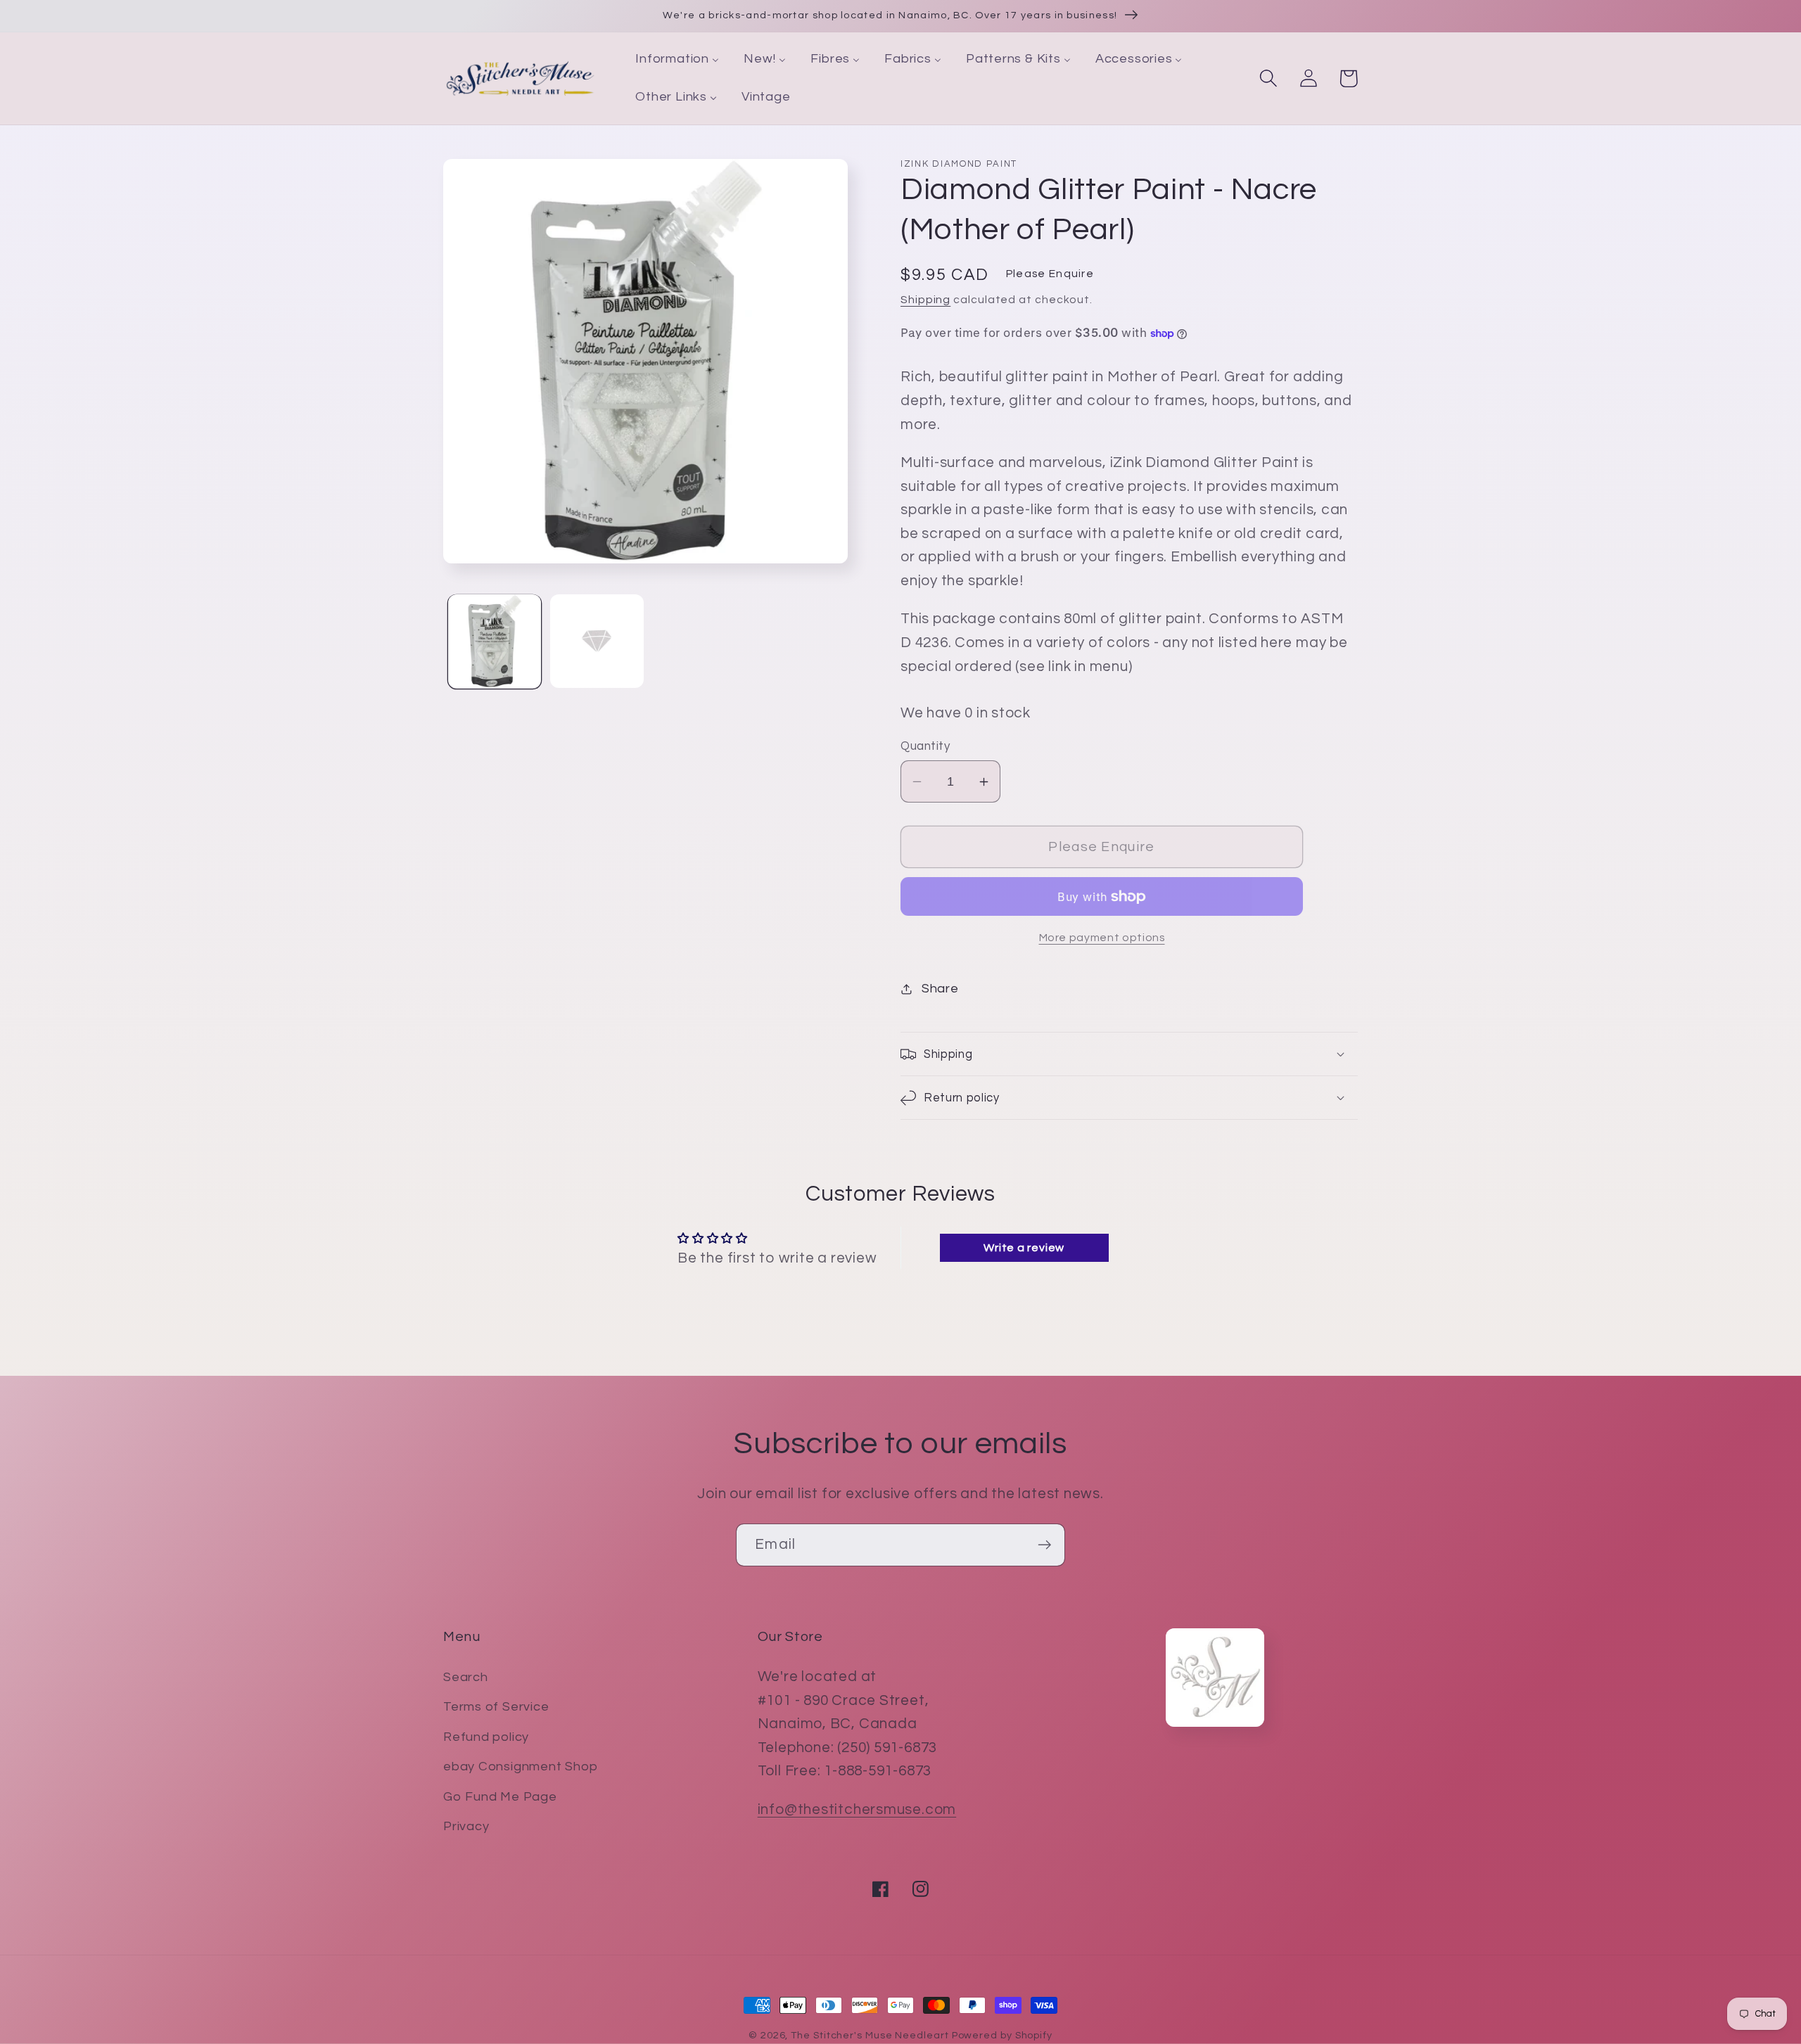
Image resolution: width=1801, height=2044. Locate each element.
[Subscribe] (1044, 1545)
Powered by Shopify (1002, 2035)
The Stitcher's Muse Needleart (870, 2035)
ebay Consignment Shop (520, 1767)
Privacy (466, 1826)
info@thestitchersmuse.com (857, 1809)
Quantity (925, 746)
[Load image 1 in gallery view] (495, 641)
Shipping (925, 300)
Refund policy (486, 1737)
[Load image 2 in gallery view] (597, 641)
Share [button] (940, 989)
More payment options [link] (1102, 938)
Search (466, 1677)
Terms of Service (496, 1707)
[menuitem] (677, 60)
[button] (1268, 78)
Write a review (1024, 1248)
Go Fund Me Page (500, 1797)
